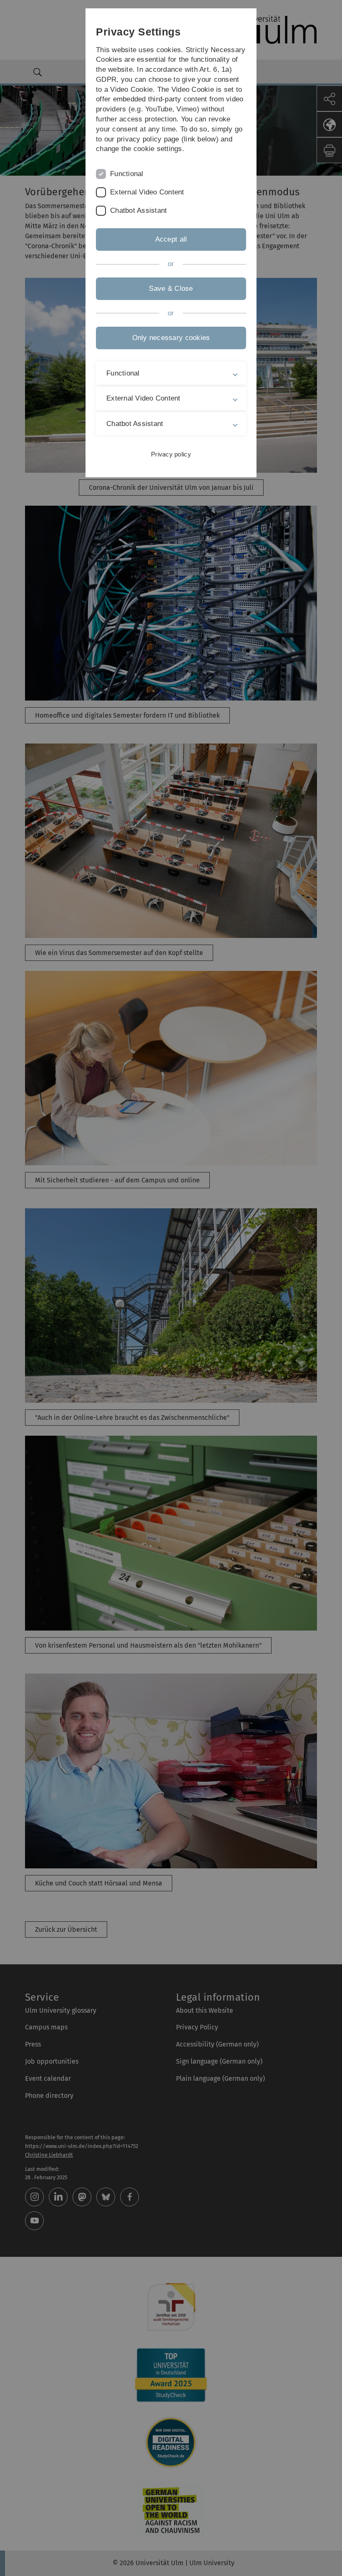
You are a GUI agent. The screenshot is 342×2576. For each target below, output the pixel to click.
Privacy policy (171, 454)
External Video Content (147, 192)
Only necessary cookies (171, 338)
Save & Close (171, 289)
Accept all (171, 239)
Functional (127, 174)
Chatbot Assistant (138, 210)
